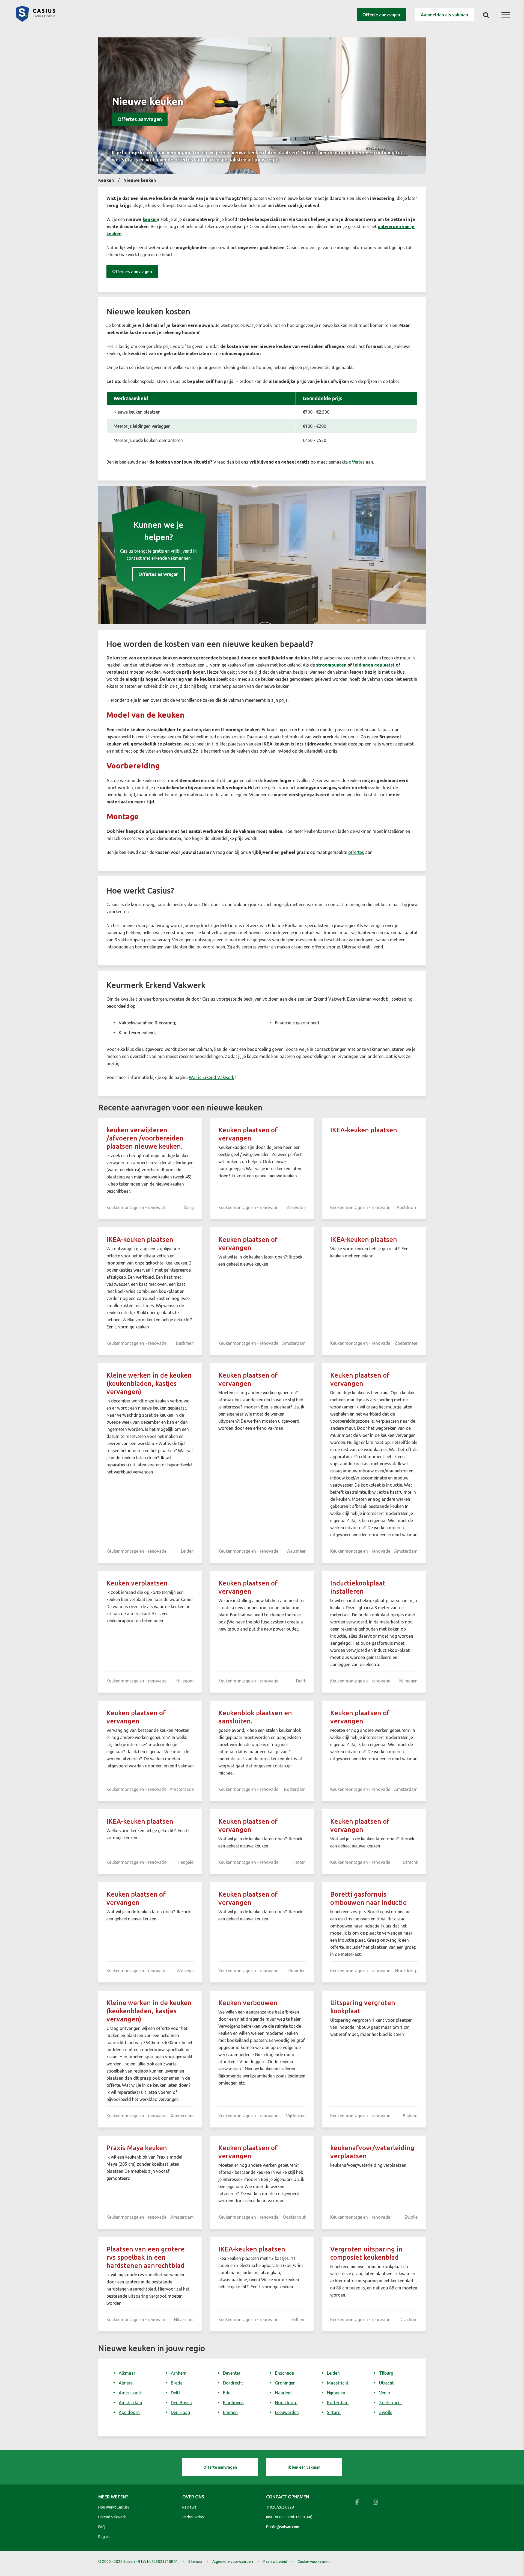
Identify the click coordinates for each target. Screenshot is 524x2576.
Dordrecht (233, 2383)
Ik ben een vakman (304, 2467)
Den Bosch (181, 2403)
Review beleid (275, 2562)
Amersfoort (130, 2393)
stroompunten (331, 665)
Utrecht (386, 2383)
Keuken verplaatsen (137, 1583)
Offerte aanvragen (381, 15)
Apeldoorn (129, 2412)
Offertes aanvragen (140, 119)
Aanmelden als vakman (444, 15)
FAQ (102, 2527)
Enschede (285, 2373)
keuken (150, 219)
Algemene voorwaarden (233, 2562)
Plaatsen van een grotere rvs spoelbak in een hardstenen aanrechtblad (145, 2257)
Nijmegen (336, 2393)
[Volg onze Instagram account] (376, 2502)
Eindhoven (233, 2403)
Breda (177, 2383)
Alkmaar (127, 2373)
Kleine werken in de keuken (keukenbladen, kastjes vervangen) (149, 1383)
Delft (176, 2393)
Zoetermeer (391, 2403)
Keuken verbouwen (248, 2003)
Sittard (334, 2412)
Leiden (333, 2373)
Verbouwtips (193, 2517)
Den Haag (180, 2412)
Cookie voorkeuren (314, 2562)
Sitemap (195, 2562)
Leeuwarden (287, 2412)
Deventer (232, 2373)
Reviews (189, 2507)
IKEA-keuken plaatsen (364, 1130)
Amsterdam (130, 2403)
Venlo (385, 2393)
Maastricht (338, 2383)
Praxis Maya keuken (137, 2148)
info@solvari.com (285, 2527)
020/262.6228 (282, 2507)
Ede (227, 2393)
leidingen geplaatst (374, 665)
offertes (357, 462)
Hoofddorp (286, 2403)
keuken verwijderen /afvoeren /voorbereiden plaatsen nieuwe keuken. (145, 1138)
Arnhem (179, 2373)
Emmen (230, 2412)
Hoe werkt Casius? (114, 2507)
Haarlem (283, 2393)
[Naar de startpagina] (35, 20)
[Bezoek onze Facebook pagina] (357, 2502)
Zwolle (386, 2412)
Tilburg (386, 2373)
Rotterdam (338, 2403)
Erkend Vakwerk (112, 2517)
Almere (126, 2383)
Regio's (104, 2537)
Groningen (285, 2383)
